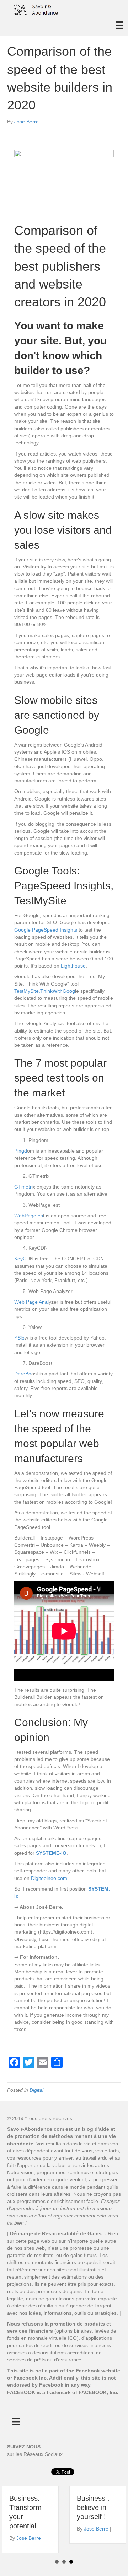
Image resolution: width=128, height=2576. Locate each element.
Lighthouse (73, 966)
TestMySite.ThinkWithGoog (45, 991)
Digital (36, 2090)
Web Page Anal (31, 1302)
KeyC (20, 1259)
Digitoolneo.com (49, 1878)
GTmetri (23, 1187)
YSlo (19, 1338)
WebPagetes (29, 1216)
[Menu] (119, 25)
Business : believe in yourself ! (93, 2507)
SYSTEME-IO (51, 1853)
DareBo (23, 1374)
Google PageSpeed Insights (46, 930)
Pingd (21, 1151)
